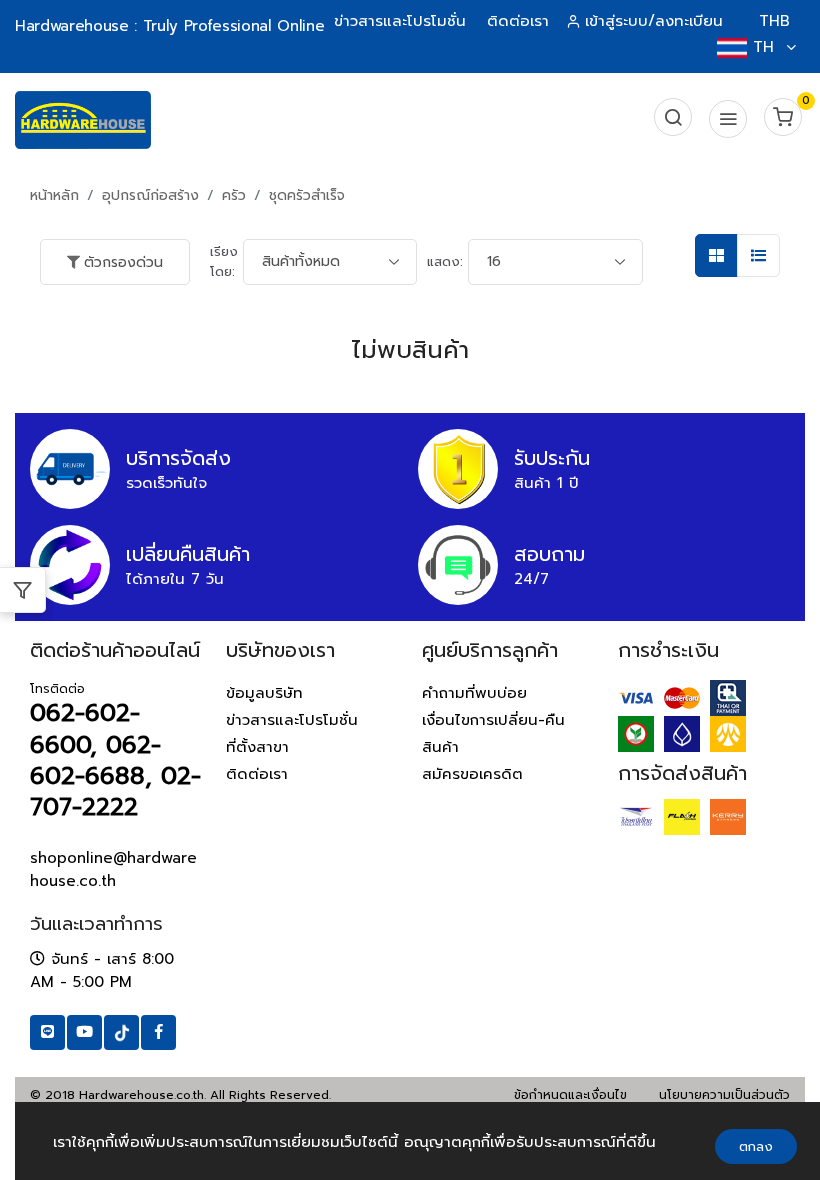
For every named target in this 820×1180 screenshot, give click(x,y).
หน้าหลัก (54, 195)
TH (763, 47)
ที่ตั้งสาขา (257, 747)
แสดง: (445, 261)
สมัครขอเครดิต (472, 774)
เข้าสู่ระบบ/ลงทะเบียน (654, 21)
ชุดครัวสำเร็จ (307, 195)
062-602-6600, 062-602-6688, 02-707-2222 (115, 760)
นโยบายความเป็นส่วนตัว (724, 1095)
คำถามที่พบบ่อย (474, 693)
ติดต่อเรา (518, 21)
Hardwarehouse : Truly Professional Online (169, 26)
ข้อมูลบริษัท (264, 693)
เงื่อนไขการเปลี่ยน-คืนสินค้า (493, 733)
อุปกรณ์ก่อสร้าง (150, 195)
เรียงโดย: (224, 261)
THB (774, 21)
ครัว (234, 195)
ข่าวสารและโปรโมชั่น (400, 21)
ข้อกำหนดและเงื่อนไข (570, 1095)
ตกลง (756, 1146)
